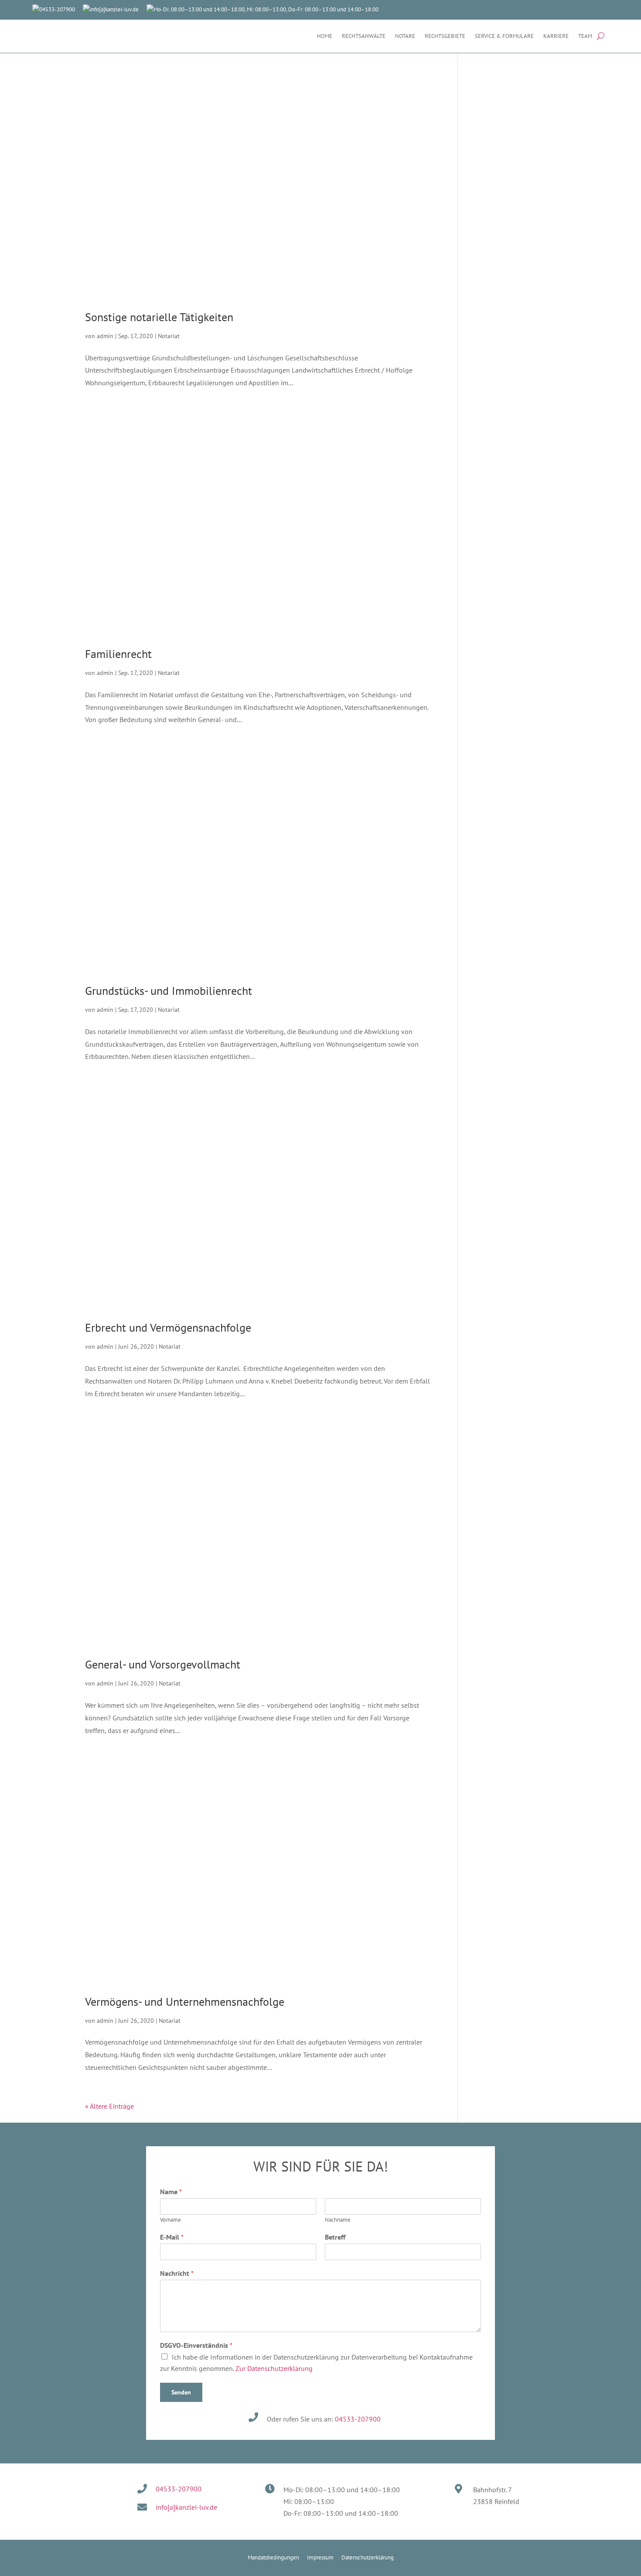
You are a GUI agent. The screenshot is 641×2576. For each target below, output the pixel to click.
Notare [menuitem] (405, 36)
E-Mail (172, 2237)
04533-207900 (358, 2419)
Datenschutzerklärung (368, 2557)
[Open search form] (601, 36)
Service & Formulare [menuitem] (504, 36)
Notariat (169, 336)
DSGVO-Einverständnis (196, 2345)
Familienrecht (118, 654)
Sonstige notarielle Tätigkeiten (159, 317)
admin (105, 336)
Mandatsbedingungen (273, 2557)
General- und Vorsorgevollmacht (163, 1664)
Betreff (335, 2237)
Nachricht (177, 2273)
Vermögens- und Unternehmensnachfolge (185, 2002)
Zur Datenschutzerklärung (274, 2368)
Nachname (338, 2220)
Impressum (320, 2557)
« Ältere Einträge (109, 2106)
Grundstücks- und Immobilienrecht (169, 991)
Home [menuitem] (325, 36)
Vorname (170, 2220)
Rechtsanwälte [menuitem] (364, 36)
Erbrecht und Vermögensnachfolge (168, 1327)
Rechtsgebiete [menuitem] (445, 36)
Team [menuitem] (585, 36)
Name (171, 2192)
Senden (181, 2392)
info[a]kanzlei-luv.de (114, 9)
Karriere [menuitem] (556, 36)
